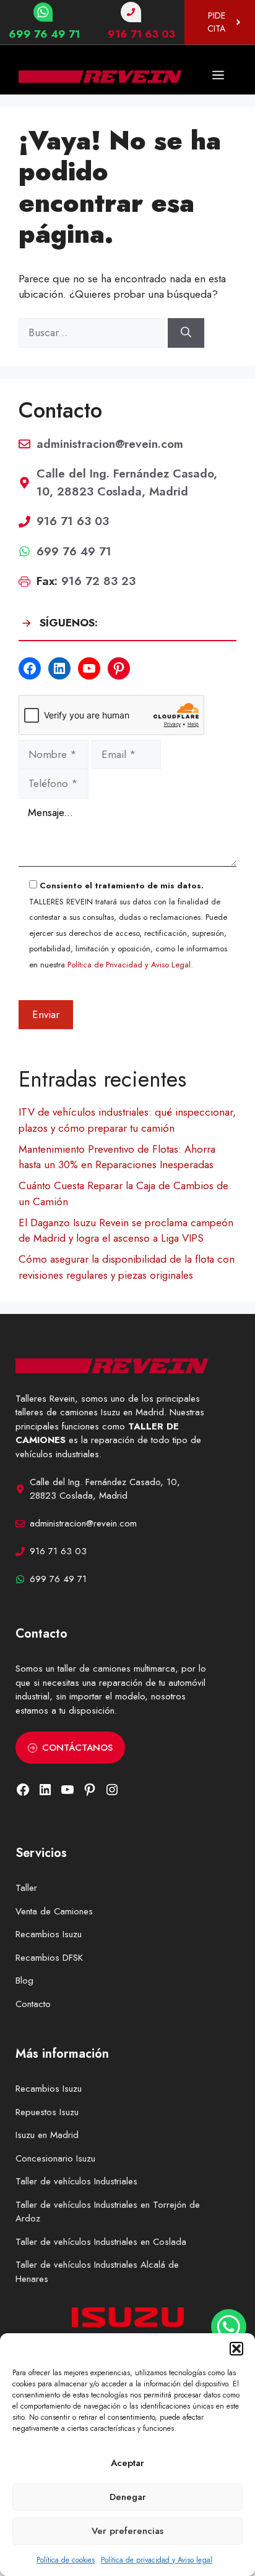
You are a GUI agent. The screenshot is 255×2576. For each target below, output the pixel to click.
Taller (26, 1888)
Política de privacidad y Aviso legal (157, 2560)
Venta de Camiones (54, 1911)
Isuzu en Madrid (47, 2135)
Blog (24, 1980)
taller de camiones (94, 1669)
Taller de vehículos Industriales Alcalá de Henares (97, 2272)
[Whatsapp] (229, 2327)
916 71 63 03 (141, 34)
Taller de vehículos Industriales (76, 2181)
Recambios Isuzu (49, 1934)
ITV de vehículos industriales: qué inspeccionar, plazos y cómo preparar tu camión (127, 1120)
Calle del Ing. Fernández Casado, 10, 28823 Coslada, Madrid (127, 482)
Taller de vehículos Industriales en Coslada (101, 2242)
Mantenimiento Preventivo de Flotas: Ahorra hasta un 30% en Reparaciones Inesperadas (117, 1157)
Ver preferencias (127, 2531)
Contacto (33, 2004)
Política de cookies (66, 2560)
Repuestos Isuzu (47, 2112)
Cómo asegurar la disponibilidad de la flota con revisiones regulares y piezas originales (127, 1267)
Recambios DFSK (49, 1958)
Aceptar (127, 2463)
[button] (236, 2349)
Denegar (128, 2497)
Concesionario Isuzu (55, 2158)
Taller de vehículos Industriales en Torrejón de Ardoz (108, 2212)
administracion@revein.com (110, 444)
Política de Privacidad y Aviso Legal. (130, 965)
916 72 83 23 (98, 581)
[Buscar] (186, 333)
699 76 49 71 (44, 34)
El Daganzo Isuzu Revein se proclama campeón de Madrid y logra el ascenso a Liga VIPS (126, 1231)
